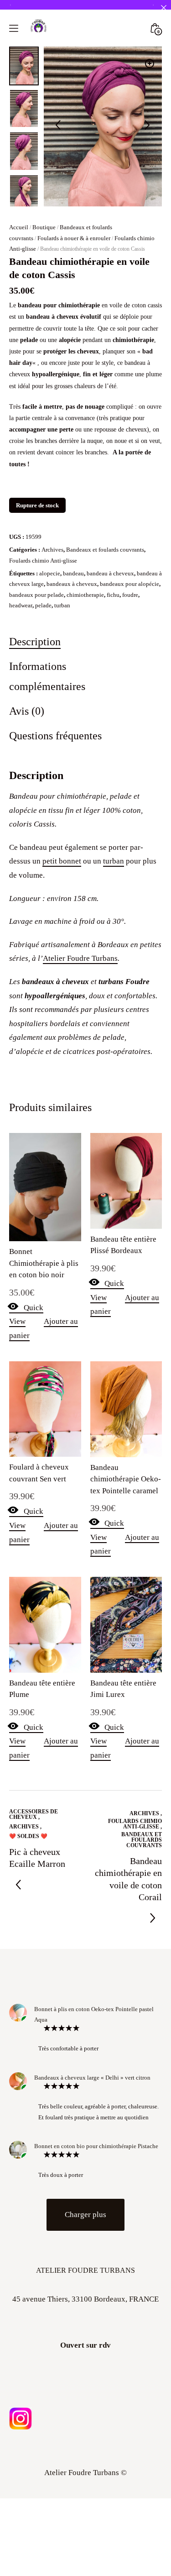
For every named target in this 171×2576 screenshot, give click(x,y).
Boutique (44, 227)
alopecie (50, 573)
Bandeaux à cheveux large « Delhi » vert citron (92, 2078)
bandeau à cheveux (110, 573)
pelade (43, 605)
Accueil (19, 227)
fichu (113, 595)
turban (62, 605)
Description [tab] (35, 641)
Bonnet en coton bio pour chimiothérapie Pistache (96, 2146)
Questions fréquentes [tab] (55, 735)
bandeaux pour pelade (36, 595)
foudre (130, 595)
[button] (150, 63)
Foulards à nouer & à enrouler (74, 238)
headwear (21, 605)
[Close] (163, 8)
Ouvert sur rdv (85, 2345)
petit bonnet (62, 861)
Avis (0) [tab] (27, 711)
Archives (52, 550)
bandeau (73, 573)
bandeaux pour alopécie (130, 584)
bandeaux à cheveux (72, 584)
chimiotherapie (85, 595)
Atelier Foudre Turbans (80, 958)
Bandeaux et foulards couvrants (105, 550)
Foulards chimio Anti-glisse (43, 561)
